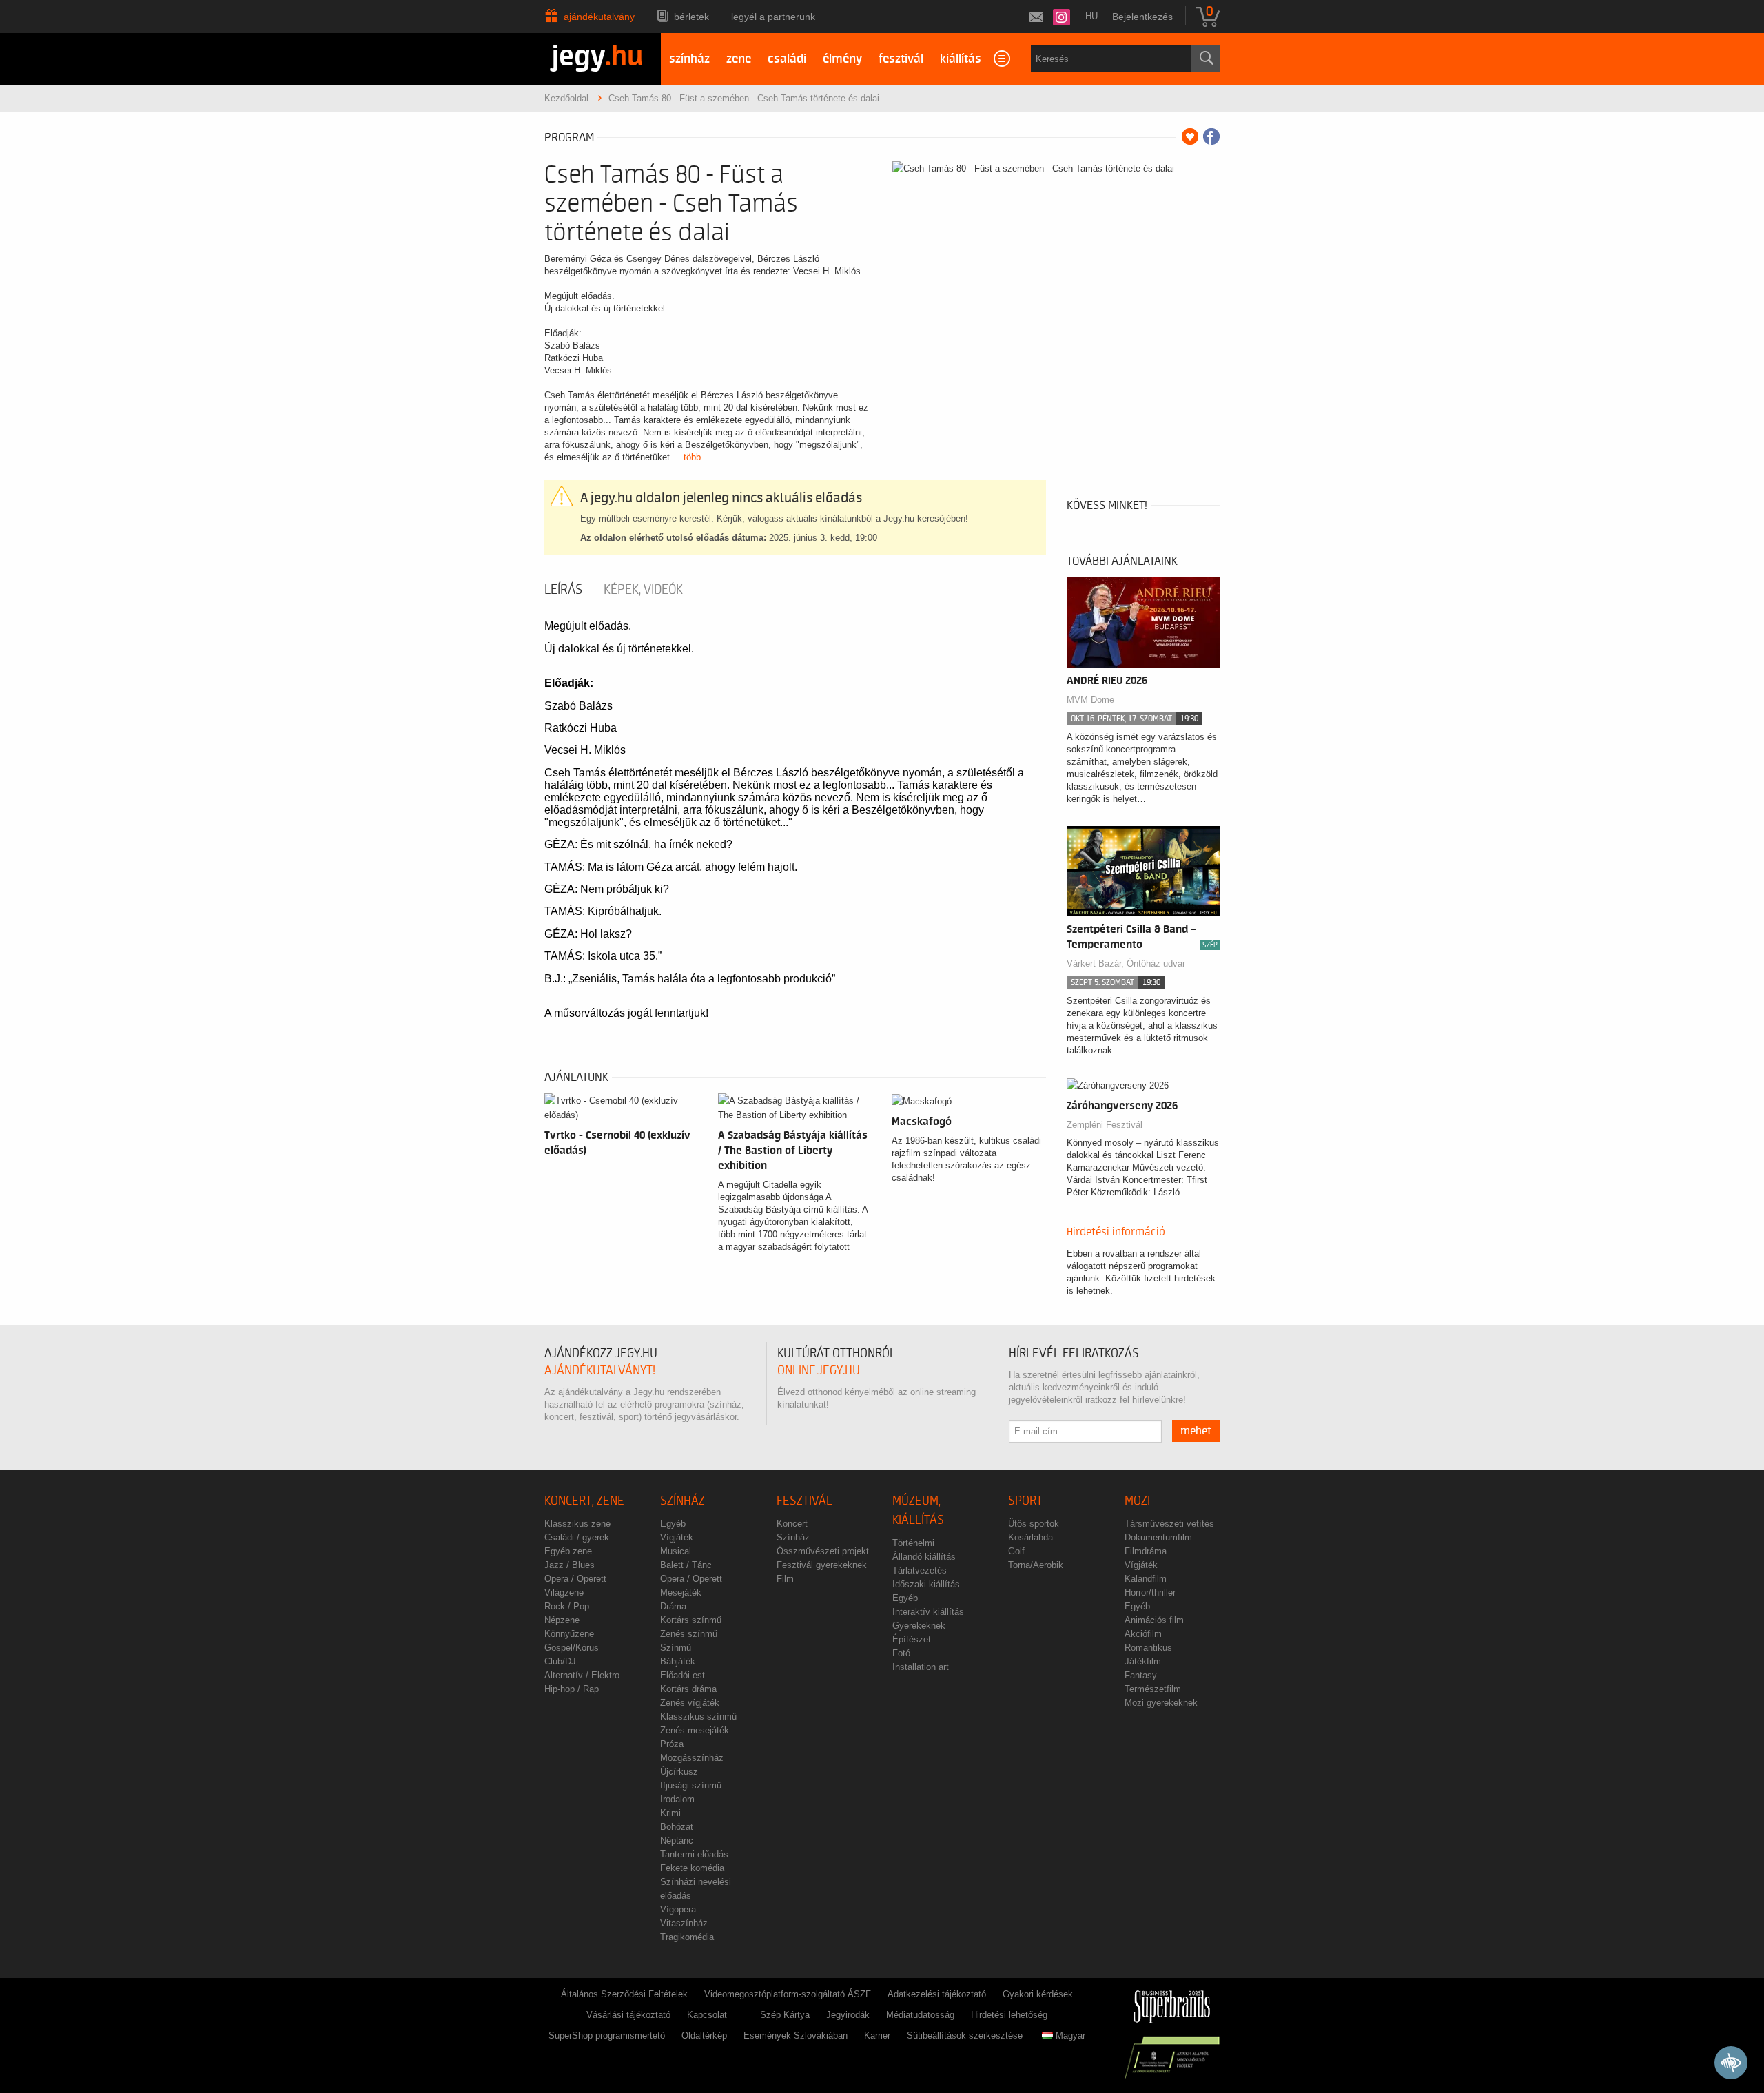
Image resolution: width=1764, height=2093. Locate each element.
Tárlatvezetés (920, 1570)
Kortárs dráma (688, 1689)
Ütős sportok (1034, 1524)
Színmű (676, 1648)
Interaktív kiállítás (928, 1612)
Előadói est (683, 1675)
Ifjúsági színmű (691, 1785)
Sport (1025, 1501)
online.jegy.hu (819, 1371)
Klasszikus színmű (698, 1716)
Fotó (901, 1653)
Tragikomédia (687, 1937)
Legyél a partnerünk (773, 17)
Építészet (912, 1639)
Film (785, 1579)
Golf (1016, 1551)
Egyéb (673, 1524)
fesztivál (901, 59)
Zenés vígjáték (690, 1703)
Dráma (673, 1606)
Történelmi (913, 1543)
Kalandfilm (1146, 1579)
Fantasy (1141, 1675)
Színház (683, 1501)
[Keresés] (1206, 59)
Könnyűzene (569, 1634)
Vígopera (678, 1909)
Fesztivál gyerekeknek (822, 1565)
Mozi (1137, 1501)
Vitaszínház (684, 1923)
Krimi (670, 1813)
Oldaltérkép (704, 2035)
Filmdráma (1146, 1551)
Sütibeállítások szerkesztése (965, 2035)
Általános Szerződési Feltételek (624, 1994)
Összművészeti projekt (823, 1551)
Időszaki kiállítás (926, 1584)
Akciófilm (1143, 1634)
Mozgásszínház (692, 1758)
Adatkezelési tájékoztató (937, 1994)
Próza (672, 1744)
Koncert (792, 1524)
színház (689, 59)
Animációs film (1154, 1620)
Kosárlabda (1030, 1537)
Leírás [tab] (563, 590)
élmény (842, 59)
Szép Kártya (785, 2015)
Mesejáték (681, 1592)
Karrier (877, 2035)
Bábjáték (678, 1661)
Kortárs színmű (691, 1620)
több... (696, 457)
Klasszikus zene (577, 1524)
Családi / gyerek (577, 1537)
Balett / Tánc (686, 1565)
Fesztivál (804, 1501)
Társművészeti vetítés (1169, 1524)
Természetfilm (1153, 1689)
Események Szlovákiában (796, 2035)
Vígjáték (677, 1537)
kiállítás (961, 59)
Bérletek (691, 17)
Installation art (921, 1667)
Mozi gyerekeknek (1161, 1703)
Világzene (564, 1592)
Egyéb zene (568, 1551)
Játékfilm (1143, 1661)
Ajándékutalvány (599, 17)
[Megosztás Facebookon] (1211, 136)
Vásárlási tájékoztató (628, 2015)
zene (739, 59)
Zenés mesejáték (695, 1730)
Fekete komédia (692, 1868)
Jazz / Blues (570, 1565)
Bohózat (677, 1827)
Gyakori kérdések (1038, 1994)
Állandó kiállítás (924, 1557)
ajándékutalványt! (600, 1371)
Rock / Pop (567, 1606)
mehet (1196, 1431)
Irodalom (677, 1799)
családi (787, 59)
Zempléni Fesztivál (1105, 1125)
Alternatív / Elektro (582, 1675)
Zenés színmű (689, 1634)
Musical (676, 1551)
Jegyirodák (848, 2015)
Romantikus (1148, 1648)
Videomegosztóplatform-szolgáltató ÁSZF (788, 1994)
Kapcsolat (707, 2015)
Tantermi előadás (694, 1854)
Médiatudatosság (920, 2015)
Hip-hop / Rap (572, 1689)
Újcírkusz (679, 1772)
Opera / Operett (575, 1579)
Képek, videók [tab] (643, 590)
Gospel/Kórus (572, 1648)
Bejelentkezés (1142, 17)
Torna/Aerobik (1036, 1565)
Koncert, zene (584, 1501)
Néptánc (677, 1841)
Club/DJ (560, 1661)
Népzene (562, 1620)
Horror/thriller (1150, 1592)
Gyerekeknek (919, 1626)
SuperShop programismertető (607, 2035)
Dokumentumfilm (1158, 1537)
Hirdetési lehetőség (1009, 2015)
